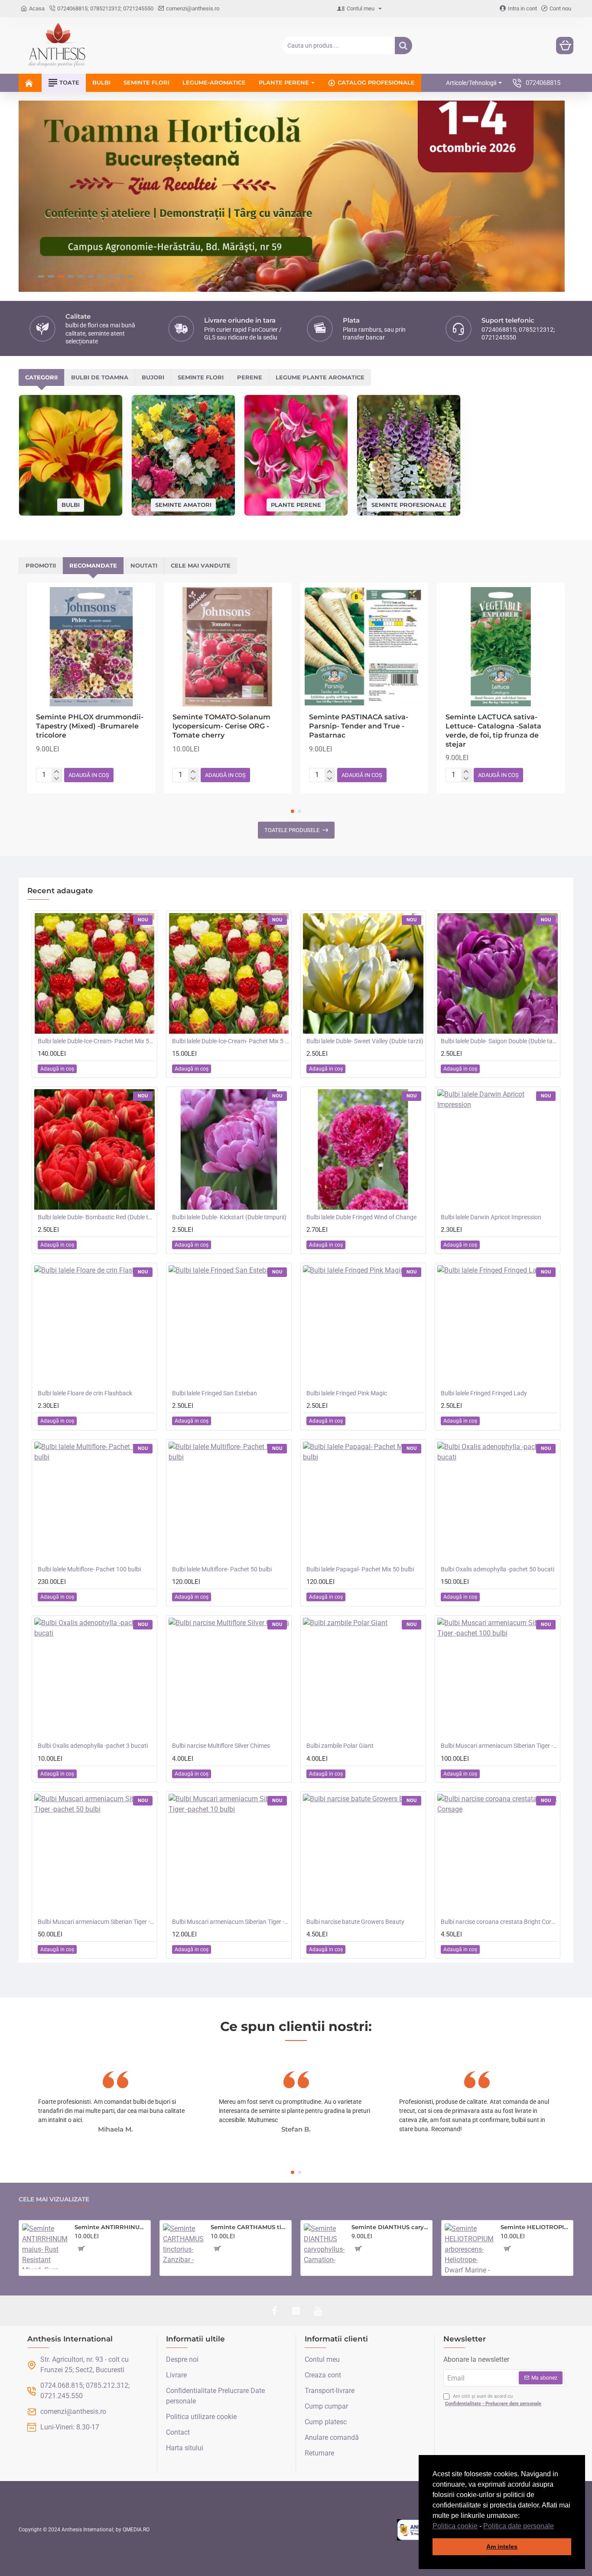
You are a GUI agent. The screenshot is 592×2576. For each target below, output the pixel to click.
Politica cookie (455, 2526)
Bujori (153, 377)
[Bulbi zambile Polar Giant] (363, 1678)
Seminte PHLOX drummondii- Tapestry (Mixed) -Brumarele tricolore (90, 726)
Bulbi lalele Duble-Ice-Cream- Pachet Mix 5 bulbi (231, 1041)
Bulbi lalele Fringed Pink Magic (347, 1393)
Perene (250, 377)
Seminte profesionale (409, 504)
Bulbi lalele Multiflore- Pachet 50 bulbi (222, 1569)
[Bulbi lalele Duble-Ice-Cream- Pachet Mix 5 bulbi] (229, 973)
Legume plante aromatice (320, 377)
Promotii (41, 565)
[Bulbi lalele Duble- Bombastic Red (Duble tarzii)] (94, 1149)
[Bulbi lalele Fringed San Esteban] (229, 1326)
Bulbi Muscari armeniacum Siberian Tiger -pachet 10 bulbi (231, 1922)
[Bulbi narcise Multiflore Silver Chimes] (229, 1678)
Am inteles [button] (502, 2547)
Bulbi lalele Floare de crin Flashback (85, 1393)
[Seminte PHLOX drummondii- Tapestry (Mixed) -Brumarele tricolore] (91, 647)
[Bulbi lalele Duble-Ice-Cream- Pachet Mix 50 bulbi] (94, 973)
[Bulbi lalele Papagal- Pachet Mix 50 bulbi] (363, 1502)
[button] (557, 2527)
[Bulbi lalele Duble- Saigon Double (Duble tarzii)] (498, 973)
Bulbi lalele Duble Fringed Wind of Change (361, 1217)
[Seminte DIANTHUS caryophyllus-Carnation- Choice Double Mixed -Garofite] (324, 2244)
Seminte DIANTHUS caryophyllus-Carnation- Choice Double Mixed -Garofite (390, 2227)
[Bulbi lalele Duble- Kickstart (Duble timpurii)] (229, 1149)
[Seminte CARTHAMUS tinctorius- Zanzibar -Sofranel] (183, 2244)
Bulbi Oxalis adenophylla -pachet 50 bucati (498, 1569)
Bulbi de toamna (100, 377)
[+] (57, 772)
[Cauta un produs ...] (403, 46)
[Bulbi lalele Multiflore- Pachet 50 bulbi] (229, 1502)
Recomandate (93, 565)
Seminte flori (201, 377)
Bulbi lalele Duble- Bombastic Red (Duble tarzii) (96, 1217)
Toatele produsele (292, 830)
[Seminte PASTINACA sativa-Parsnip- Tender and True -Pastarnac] (364, 647)
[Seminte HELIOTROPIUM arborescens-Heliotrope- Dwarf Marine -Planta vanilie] (469, 2248)
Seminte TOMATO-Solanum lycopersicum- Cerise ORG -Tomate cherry (221, 726)
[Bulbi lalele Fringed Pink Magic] (363, 1326)
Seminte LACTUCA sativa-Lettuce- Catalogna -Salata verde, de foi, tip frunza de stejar (493, 730)
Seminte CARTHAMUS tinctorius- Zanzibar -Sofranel (249, 2227)
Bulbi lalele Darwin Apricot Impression (491, 1217)
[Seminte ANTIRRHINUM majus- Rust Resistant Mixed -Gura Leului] (45, 2246)
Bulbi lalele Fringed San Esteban (215, 1393)
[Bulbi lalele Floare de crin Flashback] (94, 1326)
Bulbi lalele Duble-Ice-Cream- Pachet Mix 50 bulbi (96, 1041)
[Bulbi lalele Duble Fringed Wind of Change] (363, 1149)
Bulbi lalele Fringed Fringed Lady (484, 1393)
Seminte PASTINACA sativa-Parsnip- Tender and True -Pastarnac (359, 726)
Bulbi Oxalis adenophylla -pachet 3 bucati (93, 1746)
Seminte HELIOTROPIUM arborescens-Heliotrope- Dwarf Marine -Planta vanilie (535, 2227)
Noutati (144, 565)
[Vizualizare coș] (565, 46)
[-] (57, 779)
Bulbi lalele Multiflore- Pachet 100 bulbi (89, 1569)
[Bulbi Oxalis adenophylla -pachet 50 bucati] (498, 1502)
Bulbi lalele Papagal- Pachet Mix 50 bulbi (360, 1569)
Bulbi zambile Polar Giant (340, 1746)
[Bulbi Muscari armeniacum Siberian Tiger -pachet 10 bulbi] (229, 1854)
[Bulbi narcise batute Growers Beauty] (363, 1854)
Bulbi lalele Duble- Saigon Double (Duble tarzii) (499, 1041)
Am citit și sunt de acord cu (493, 2400)
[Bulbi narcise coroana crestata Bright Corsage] (498, 1854)
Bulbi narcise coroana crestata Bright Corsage (499, 1922)
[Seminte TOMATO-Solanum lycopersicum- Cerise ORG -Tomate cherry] (228, 647)
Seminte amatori (183, 504)
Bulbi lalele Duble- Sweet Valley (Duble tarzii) (365, 1041)
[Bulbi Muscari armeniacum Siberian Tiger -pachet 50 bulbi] (94, 1854)
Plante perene (296, 504)
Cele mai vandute (201, 565)
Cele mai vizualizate (54, 2199)
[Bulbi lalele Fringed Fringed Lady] (498, 1326)
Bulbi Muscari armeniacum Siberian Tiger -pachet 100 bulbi (499, 1746)
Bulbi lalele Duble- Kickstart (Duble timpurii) (229, 1217)
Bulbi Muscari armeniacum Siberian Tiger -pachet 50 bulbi (96, 1922)
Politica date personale (519, 2526)
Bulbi (71, 505)
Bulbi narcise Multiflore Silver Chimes (221, 1746)
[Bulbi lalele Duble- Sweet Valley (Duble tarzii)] (363, 973)
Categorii (41, 377)
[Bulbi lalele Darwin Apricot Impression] (498, 1149)
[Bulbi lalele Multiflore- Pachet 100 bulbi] (94, 1502)
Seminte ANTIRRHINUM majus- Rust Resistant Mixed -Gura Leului (111, 2227)
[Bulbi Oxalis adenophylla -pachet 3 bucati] (94, 1678)
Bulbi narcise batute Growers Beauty (355, 1922)
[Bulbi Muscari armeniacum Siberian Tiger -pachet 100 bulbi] (498, 1678)
